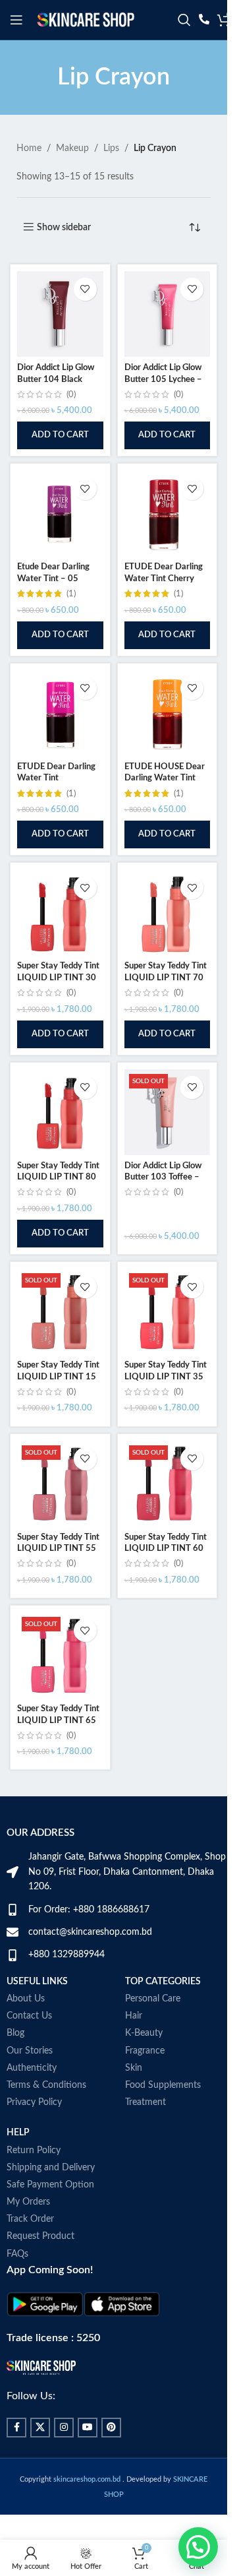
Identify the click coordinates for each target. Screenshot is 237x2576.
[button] (60, 435)
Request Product (40, 2236)
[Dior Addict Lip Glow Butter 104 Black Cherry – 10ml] (60, 314)
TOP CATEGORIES (163, 1982)
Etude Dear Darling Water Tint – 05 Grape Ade (53, 578)
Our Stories (30, 2051)
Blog (15, 2033)
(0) (71, 394)
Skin (134, 2068)
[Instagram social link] (64, 2428)
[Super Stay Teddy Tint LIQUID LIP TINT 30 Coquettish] (60, 913)
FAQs (17, 2254)
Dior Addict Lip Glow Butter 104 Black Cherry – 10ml (56, 379)
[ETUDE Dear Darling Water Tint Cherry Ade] (168, 514)
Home (29, 148)
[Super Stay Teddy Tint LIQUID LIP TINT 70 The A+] (168, 913)
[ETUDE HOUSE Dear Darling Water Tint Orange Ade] (168, 713)
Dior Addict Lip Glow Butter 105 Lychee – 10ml (163, 379)
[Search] (184, 20)
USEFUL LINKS (37, 1982)
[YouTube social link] (88, 2428)
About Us (26, 1999)
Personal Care (153, 1999)
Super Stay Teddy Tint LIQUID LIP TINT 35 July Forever (166, 1376)
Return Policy (34, 2151)
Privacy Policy (34, 2102)
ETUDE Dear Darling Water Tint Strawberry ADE (56, 778)
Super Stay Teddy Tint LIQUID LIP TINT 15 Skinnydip (58, 1376)
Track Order (30, 2219)
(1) (71, 594)
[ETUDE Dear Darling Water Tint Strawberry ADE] (60, 713)
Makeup (72, 148)
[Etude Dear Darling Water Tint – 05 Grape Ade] (60, 514)
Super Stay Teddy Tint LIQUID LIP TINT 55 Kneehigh (58, 1549)
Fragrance (145, 2051)
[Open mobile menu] (16, 20)
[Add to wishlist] (85, 289)
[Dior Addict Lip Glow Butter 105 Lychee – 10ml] (168, 314)
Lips (111, 148)
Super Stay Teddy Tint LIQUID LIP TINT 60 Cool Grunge (166, 1549)
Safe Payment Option (50, 2185)
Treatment (145, 2102)
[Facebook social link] (16, 2428)
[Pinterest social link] (111, 2428)
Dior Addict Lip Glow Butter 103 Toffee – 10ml (163, 1177)
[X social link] (40, 2428)
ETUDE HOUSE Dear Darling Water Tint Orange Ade (165, 778)
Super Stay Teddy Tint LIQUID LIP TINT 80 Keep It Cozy (58, 1177)
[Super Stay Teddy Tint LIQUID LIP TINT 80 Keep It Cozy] (60, 1113)
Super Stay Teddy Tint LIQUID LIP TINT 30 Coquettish (58, 977)
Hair (134, 2016)
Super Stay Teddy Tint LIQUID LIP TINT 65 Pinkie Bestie (58, 1720)
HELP (18, 2133)
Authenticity (32, 2068)
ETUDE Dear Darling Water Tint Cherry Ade (164, 578)
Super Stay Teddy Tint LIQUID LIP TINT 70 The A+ (166, 977)
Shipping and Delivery (51, 2168)
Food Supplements (163, 2085)
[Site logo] (86, 20)
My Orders (28, 2202)
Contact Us (29, 2016)
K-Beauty (144, 2033)
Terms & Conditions (46, 2085)
